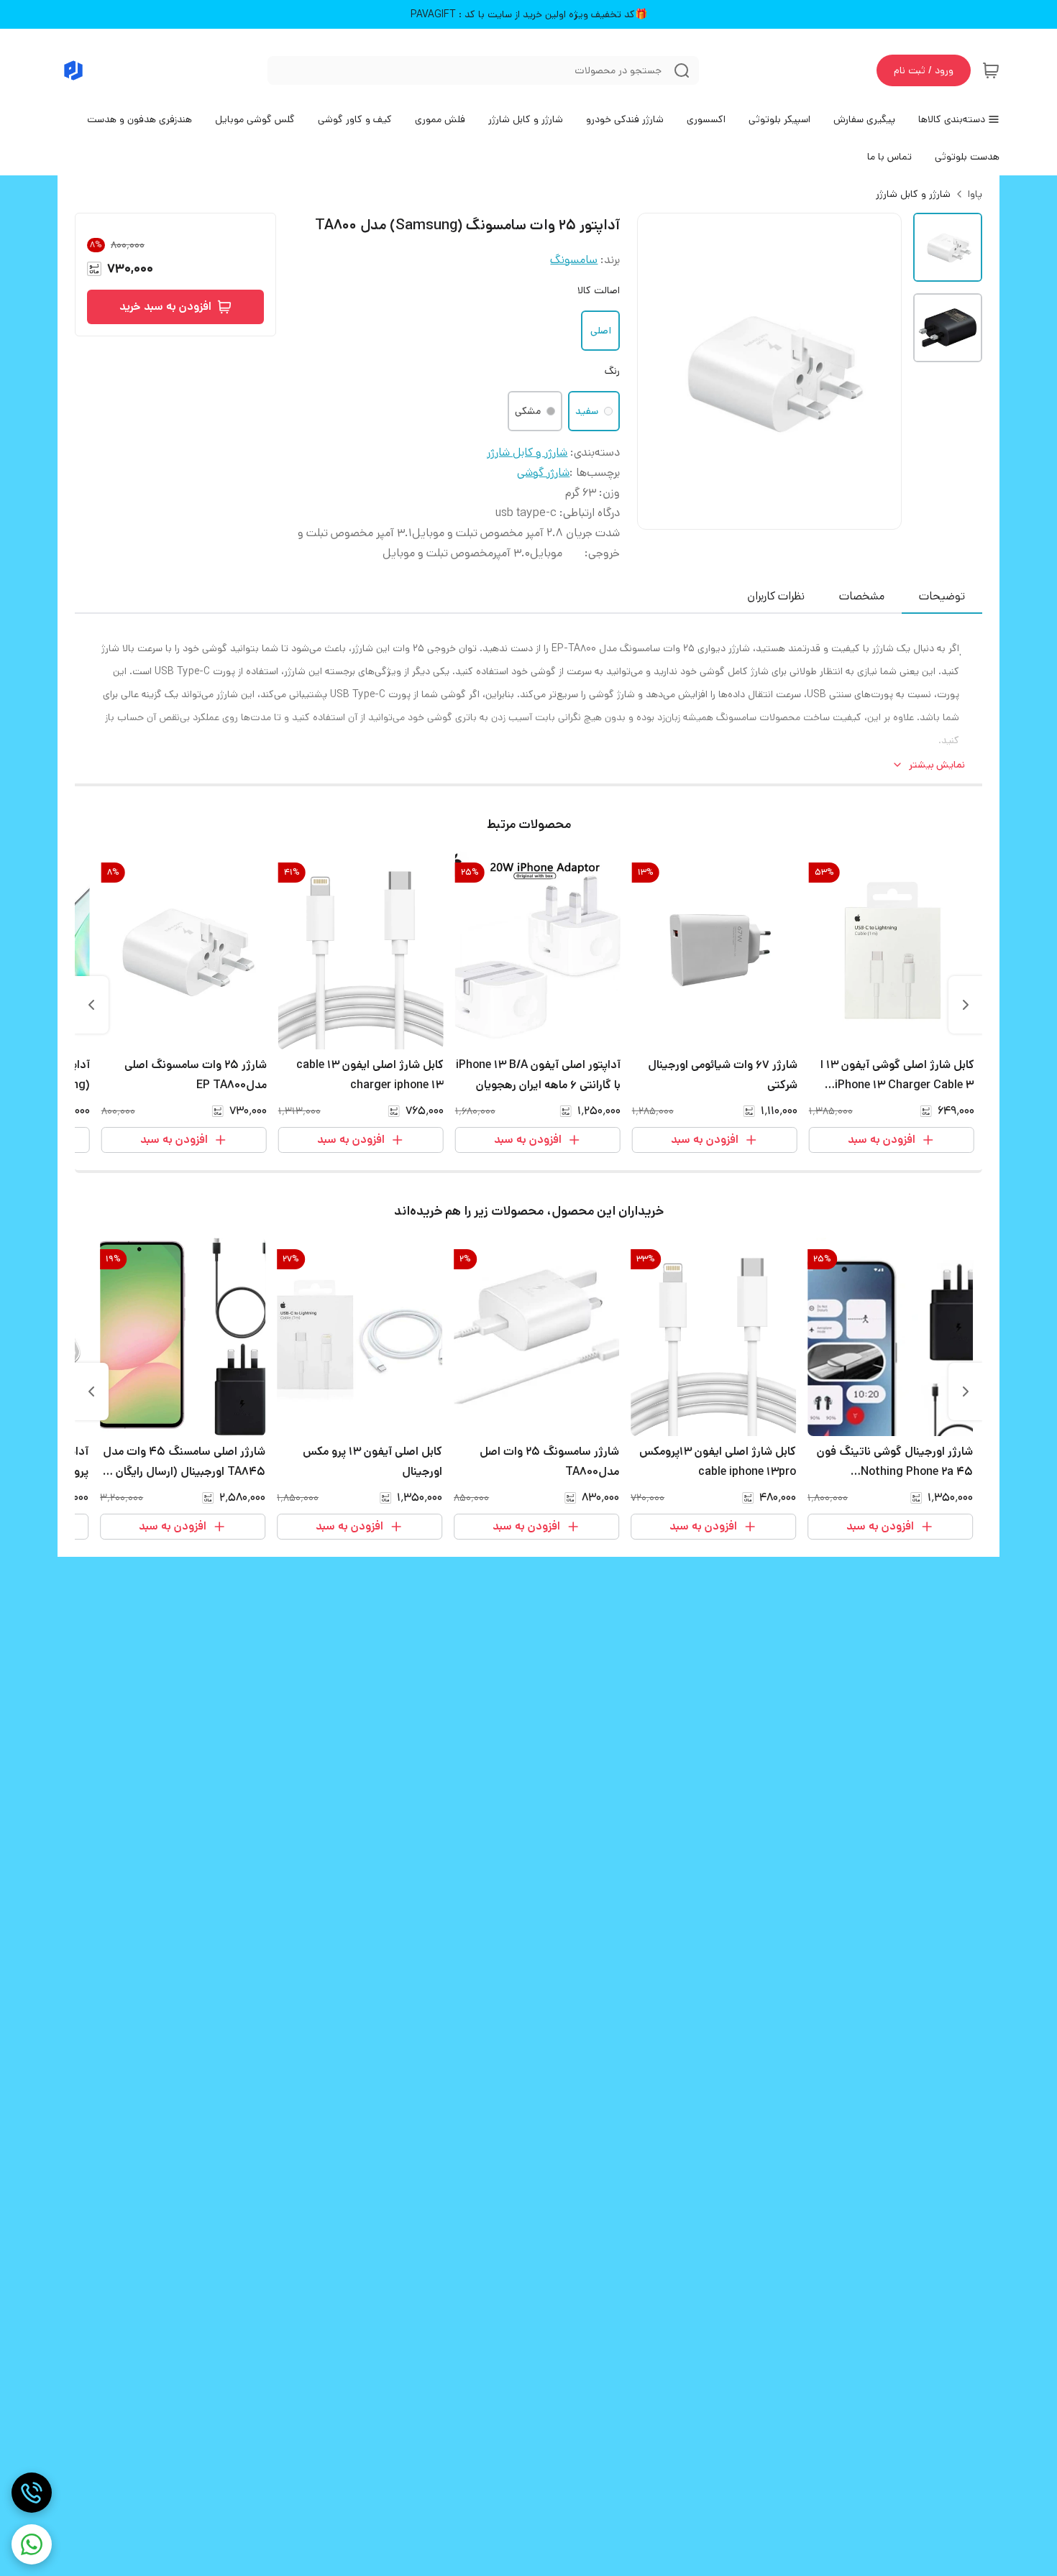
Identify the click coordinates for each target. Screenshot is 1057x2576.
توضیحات (942, 596)
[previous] (966, 1005)
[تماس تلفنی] (32, 2493)
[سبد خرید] (991, 70)
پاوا (975, 194)
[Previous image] (658, 371)
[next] (91, 1005)
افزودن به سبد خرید (165, 307)
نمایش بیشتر (937, 765)
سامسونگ (574, 260)
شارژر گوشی (543, 473)
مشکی (528, 411)
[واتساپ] (32, 2544)
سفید (587, 411)
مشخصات (862, 596)
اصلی (601, 331)
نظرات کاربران (776, 596)
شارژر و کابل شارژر (913, 194)
